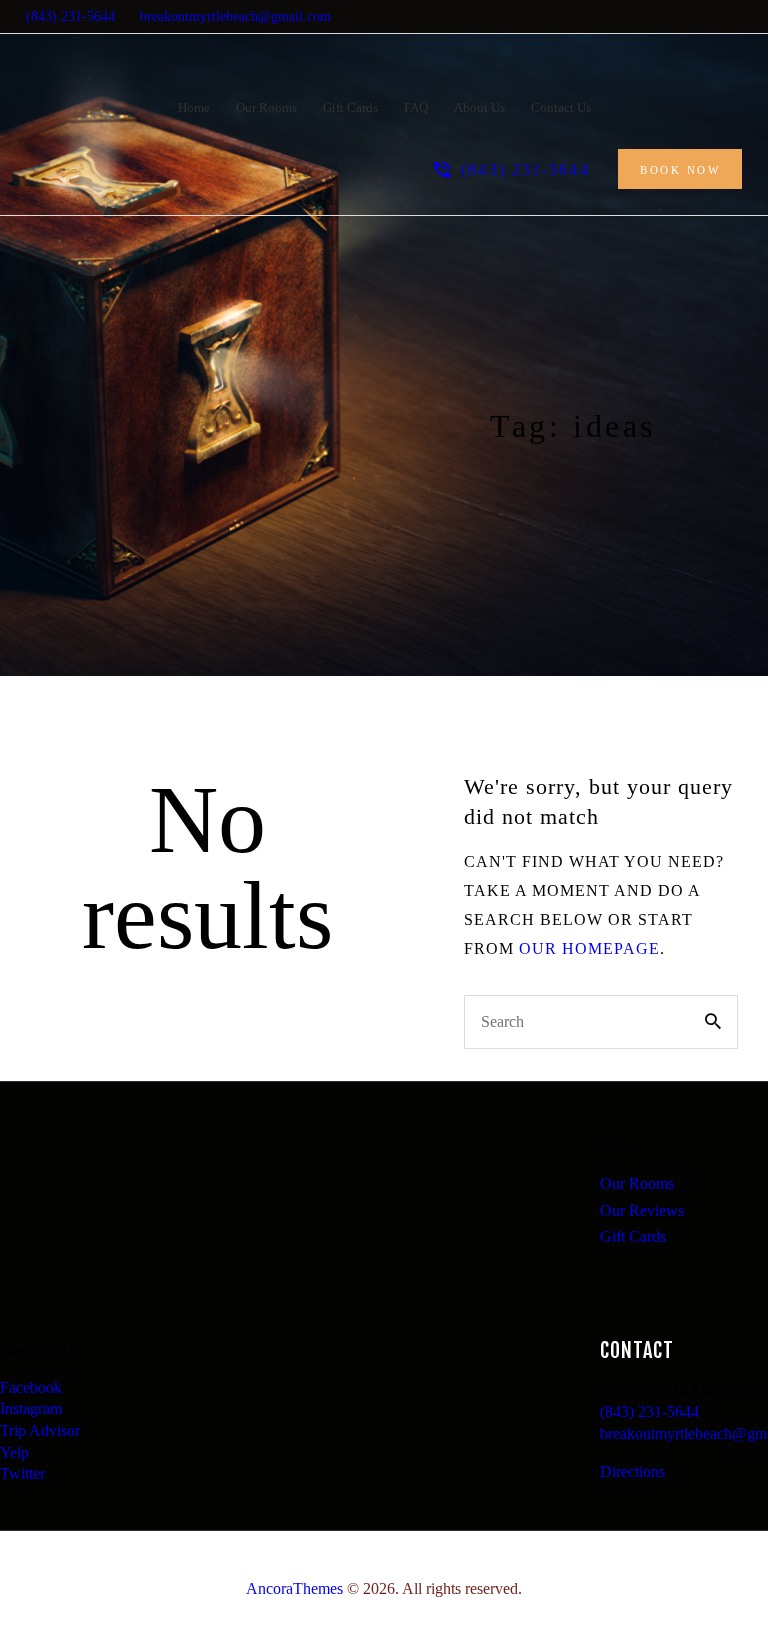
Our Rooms (637, 1183)
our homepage (589, 948)
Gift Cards (633, 1236)
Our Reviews (642, 1210)
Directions (632, 1471)
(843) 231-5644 (649, 1411)
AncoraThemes (294, 1588)
